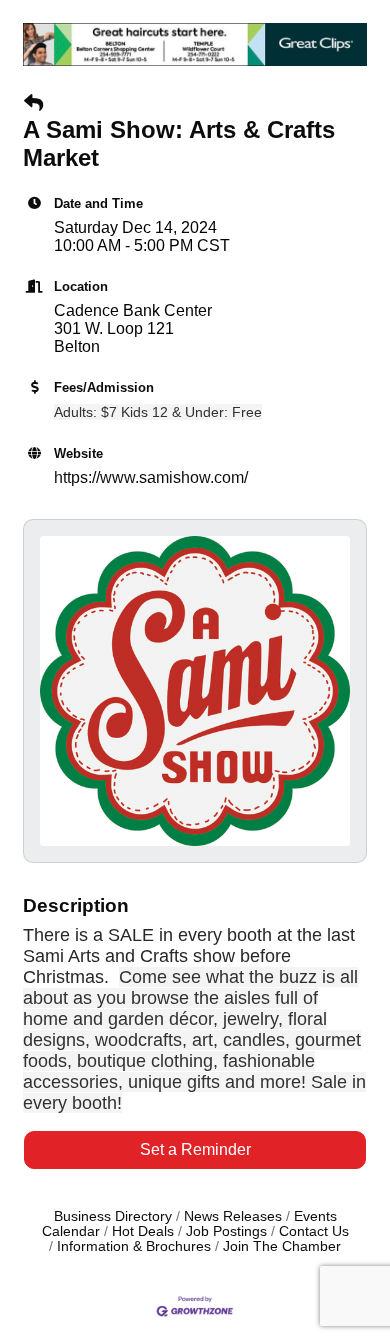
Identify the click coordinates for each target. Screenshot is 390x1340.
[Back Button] (33, 104)
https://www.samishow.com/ (151, 477)
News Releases (233, 1216)
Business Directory (113, 1216)
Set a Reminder (195, 1149)
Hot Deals (143, 1231)
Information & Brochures (134, 1246)
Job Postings (226, 1231)
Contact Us (314, 1231)
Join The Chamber (282, 1246)
